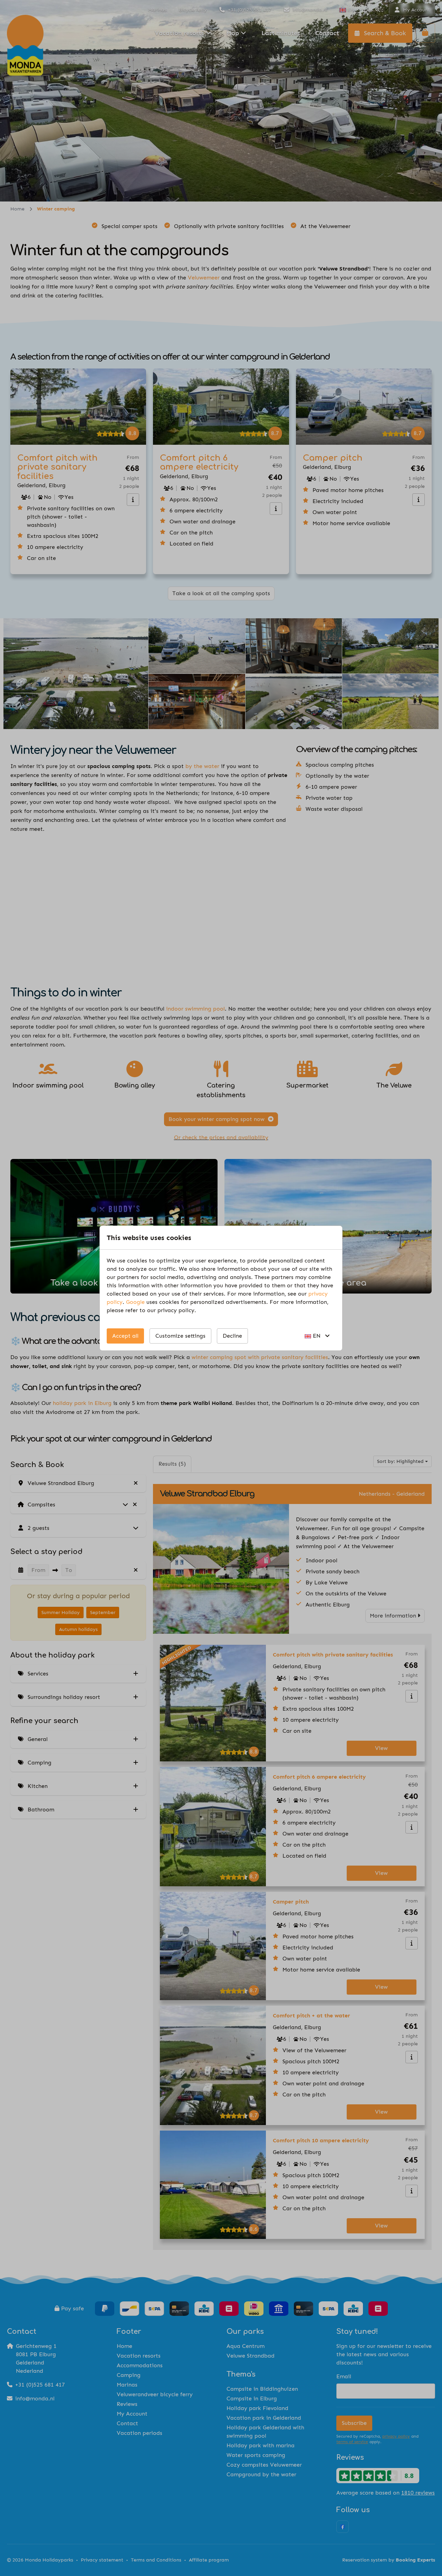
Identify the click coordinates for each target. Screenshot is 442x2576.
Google (135, 1302)
